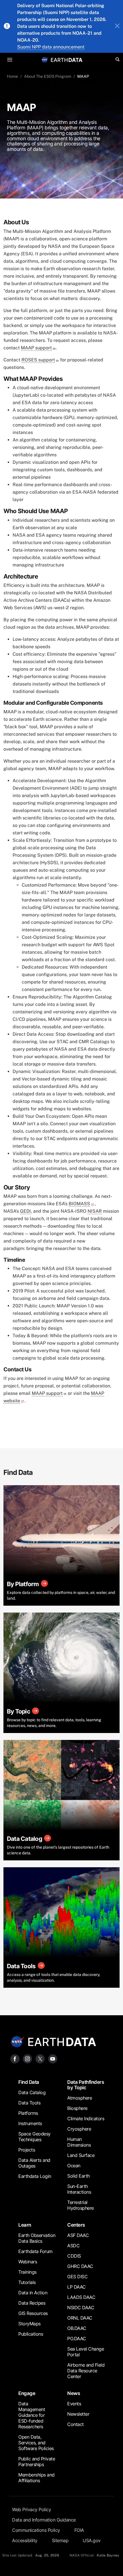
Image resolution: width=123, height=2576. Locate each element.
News (74, 2393)
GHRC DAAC (80, 2266)
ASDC (73, 2246)
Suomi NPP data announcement (51, 47)
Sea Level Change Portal (86, 2352)
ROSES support (38, 360)
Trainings (27, 2272)
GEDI (25, 1211)
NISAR (95, 1211)
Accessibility (25, 2540)
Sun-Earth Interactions (79, 2189)
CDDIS (74, 2256)
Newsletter (78, 2414)
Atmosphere (80, 2098)
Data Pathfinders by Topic (86, 2085)
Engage (27, 2393)
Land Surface (81, 2155)
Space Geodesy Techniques (34, 2137)
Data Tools (29, 2103)
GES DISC (77, 2277)
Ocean (74, 2166)
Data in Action (33, 2293)
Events (74, 2404)
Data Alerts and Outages (34, 2163)
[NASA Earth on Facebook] (15, 2058)
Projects (27, 2150)
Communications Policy (36, 2530)
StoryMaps (29, 2324)
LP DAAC (77, 2287)
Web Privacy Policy (31, 2509)
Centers (76, 2225)
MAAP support (36, 348)
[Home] (67, 60)
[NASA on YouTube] (53, 2058)
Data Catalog (32, 2092)
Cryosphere (79, 2129)
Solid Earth (79, 2176)
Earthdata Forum (35, 2251)
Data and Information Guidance (44, 2520)
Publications (31, 2334)
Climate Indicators (86, 2119)
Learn (25, 2225)
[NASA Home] (45, 60)
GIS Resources (33, 2313)
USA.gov (92, 2540)
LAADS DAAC (81, 2297)
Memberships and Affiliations (36, 2478)
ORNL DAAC (80, 2318)
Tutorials (27, 2282)
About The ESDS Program (48, 76)
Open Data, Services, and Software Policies (36, 2443)
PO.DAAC (77, 2339)
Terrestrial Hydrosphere (81, 2205)
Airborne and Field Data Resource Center (86, 2371)
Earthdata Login (35, 2176)
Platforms (28, 2113)
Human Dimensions (79, 2142)
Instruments (30, 2123)
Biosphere (77, 2108)
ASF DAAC (78, 2235)
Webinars (28, 2262)
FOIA (79, 2530)
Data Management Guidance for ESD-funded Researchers (32, 2415)
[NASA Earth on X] (40, 2058)
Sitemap (60, 2540)
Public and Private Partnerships (37, 2462)
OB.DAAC (77, 2328)
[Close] (117, 26)
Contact (76, 2424)
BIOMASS (79, 1204)
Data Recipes (32, 2303)
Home (12, 76)
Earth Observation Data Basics (37, 2238)
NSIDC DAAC (81, 2308)
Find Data (29, 2082)
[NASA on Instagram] (27, 2058)
